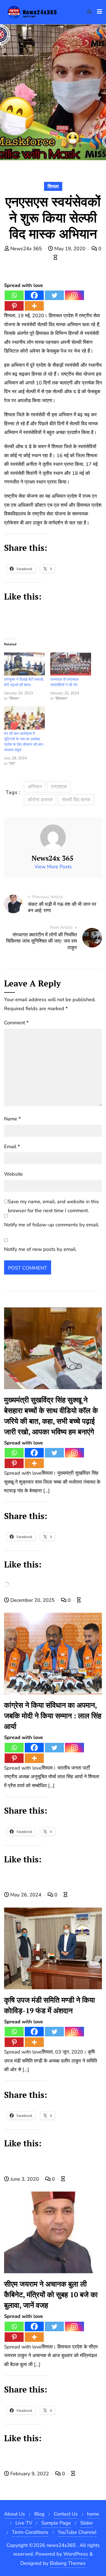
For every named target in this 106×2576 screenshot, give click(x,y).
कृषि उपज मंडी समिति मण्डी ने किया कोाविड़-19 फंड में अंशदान (49, 2005)
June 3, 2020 (25, 2179)
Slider (87, 2523)
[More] (34, 306)
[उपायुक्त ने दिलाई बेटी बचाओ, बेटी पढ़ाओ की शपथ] (24, 664)
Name (12, 1119)
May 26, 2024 (26, 1895)
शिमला (53, 187)
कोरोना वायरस (40, 800)
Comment (16, 1023)
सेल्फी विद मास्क (76, 800)
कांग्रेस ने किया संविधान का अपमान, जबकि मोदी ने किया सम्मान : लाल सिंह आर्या (53, 1716)
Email (12, 1147)
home (93, 2514)
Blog (39, 2514)
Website (13, 1174)
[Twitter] (54, 295)
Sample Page (56, 2523)
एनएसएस (59, 787)
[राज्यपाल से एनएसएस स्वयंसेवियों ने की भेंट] (71, 664)
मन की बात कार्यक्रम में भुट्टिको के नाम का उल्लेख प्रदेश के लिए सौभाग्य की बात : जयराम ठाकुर (24, 742)
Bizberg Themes (68, 2563)
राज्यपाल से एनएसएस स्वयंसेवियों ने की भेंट (64, 682)
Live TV (24, 2523)
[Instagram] (74, 295)
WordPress (76, 2554)
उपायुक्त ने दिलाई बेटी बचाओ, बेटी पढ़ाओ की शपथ (24, 682)
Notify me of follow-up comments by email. (52, 1225)
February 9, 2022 (30, 2474)
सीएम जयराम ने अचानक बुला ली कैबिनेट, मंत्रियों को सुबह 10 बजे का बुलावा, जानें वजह (51, 2294)
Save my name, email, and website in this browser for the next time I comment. (53, 1206)
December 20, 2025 (32, 1600)
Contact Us (66, 2514)
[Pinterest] (14, 306)
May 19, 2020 (70, 249)
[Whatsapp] (14, 295)
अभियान (35, 787)
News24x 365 (26, 249)
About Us (15, 2514)
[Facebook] (34, 295)
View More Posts (53, 867)
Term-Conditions (30, 2532)
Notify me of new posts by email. (40, 1249)
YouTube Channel (77, 2532)
